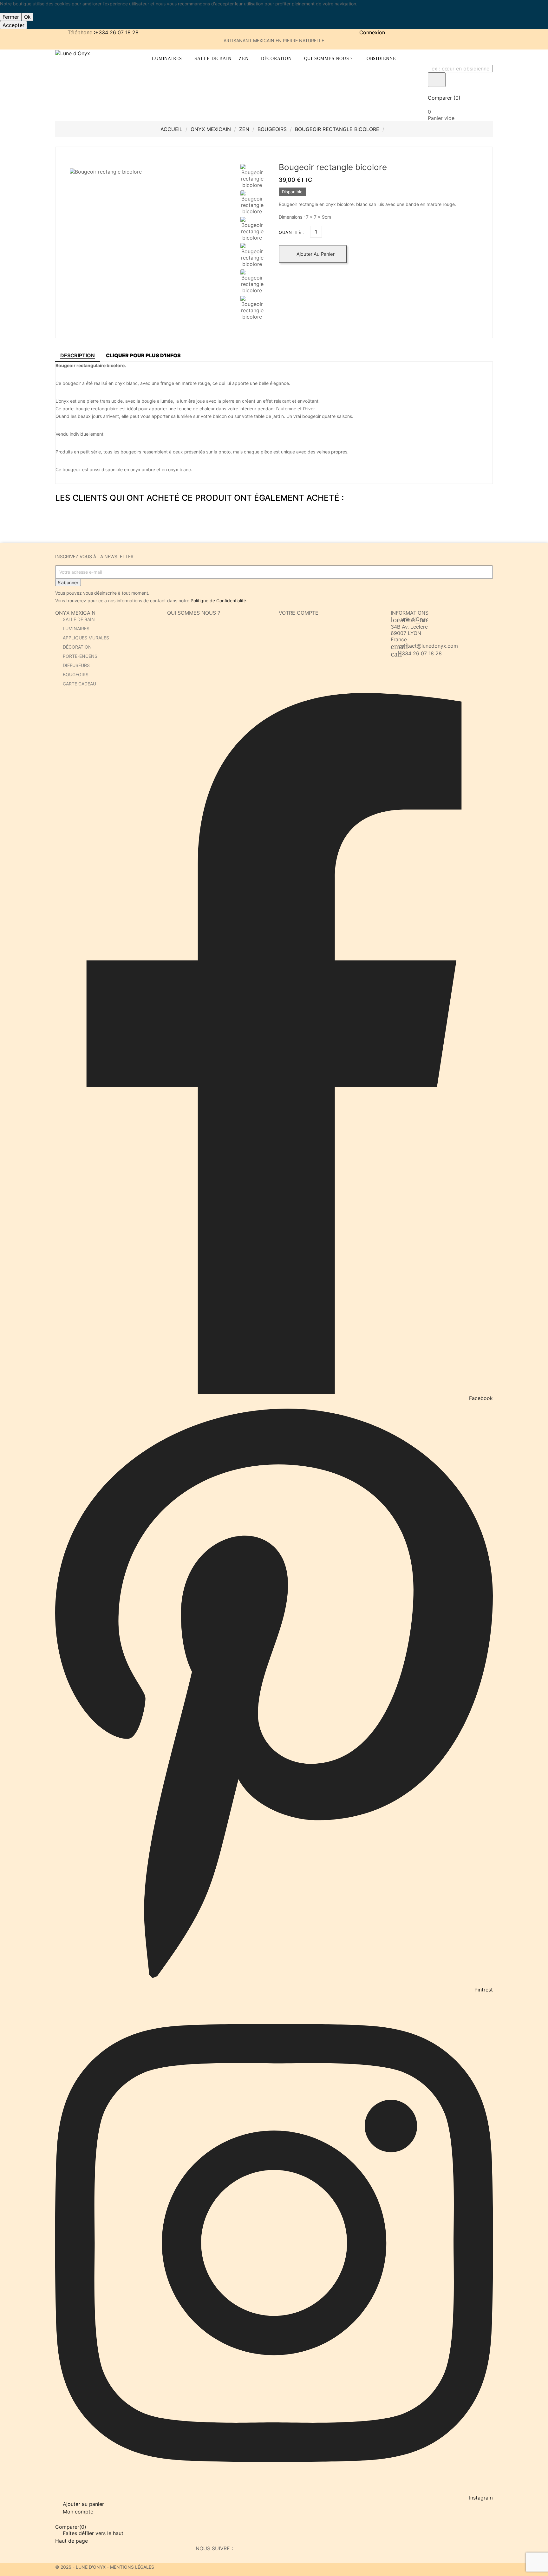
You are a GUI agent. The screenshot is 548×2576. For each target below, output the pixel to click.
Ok (27, 17)
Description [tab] (78, 355)
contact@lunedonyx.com (428, 646)
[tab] (143, 355)
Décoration (77, 647)
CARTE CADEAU (79, 684)
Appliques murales (86, 638)
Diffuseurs (76, 665)
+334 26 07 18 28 (420, 653)
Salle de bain (79, 619)
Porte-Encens (80, 656)
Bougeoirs (76, 674)
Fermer (11, 17)
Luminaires (76, 628)
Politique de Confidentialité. (219, 601)
